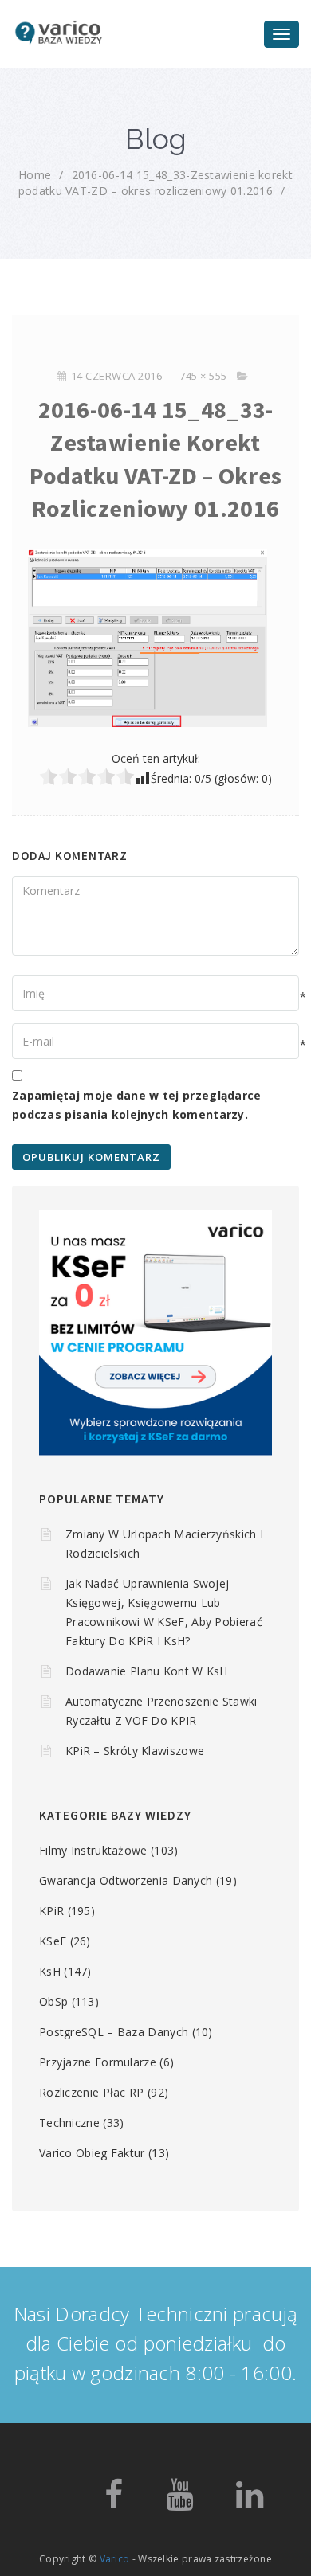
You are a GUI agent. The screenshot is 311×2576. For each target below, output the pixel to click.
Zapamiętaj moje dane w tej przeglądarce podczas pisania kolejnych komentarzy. (137, 1105)
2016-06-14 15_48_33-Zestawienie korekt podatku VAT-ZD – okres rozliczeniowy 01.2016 (155, 183)
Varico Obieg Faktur (92, 2153)
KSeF (53, 1941)
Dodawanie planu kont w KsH (147, 1671)
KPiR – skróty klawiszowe (135, 1751)
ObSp (53, 2001)
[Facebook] (114, 2502)
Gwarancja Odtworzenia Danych (126, 1880)
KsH (50, 1971)
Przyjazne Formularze (98, 2062)
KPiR (51, 1911)
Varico (115, 2559)
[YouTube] (179, 2502)
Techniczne (69, 2123)
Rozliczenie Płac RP (92, 2092)
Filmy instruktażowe (93, 1850)
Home (35, 175)
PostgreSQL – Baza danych (114, 2032)
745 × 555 (203, 376)
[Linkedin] (250, 2502)
